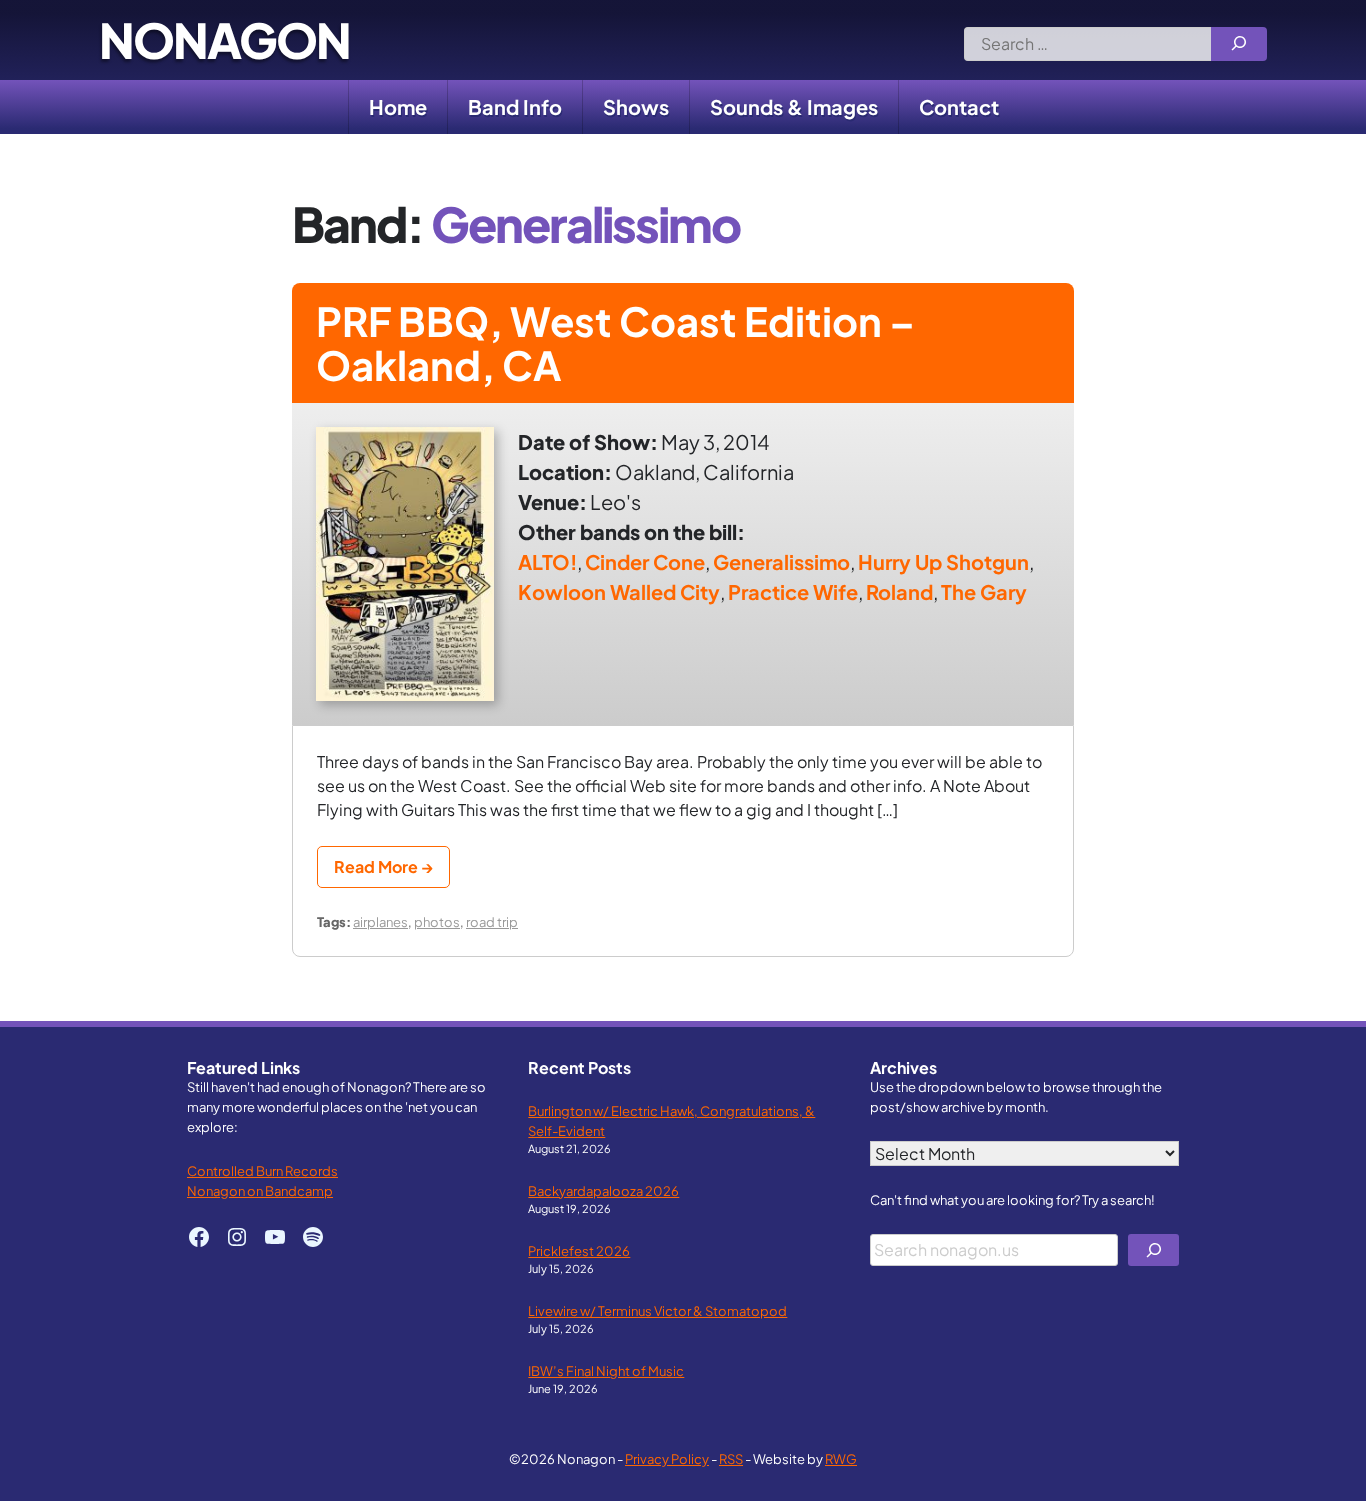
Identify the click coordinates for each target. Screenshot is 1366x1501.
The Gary (984, 591)
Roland (899, 591)
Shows (636, 106)
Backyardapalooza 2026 (603, 1190)
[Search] (1239, 44)
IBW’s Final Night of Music (606, 1370)
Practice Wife (793, 591)
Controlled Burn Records (262, 1170)
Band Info (515, 106)
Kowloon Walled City (619, 591)
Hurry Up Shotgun (943, 561)
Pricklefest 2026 (579, 1250)
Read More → (383, 866)
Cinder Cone (645, 561)
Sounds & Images (794, 106)
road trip (492, 921)
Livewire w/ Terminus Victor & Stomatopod (657, 1310)
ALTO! (547, 561)
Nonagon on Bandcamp (260, 1190)
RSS (731, 1458)
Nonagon (224, 40)
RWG (841, 1458)
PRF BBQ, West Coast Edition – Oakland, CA (615, 342)
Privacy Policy (667, 1458)
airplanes (380, 921)
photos (437, 921)
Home (398, 106)
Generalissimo (781, 561)
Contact (959, 106)
